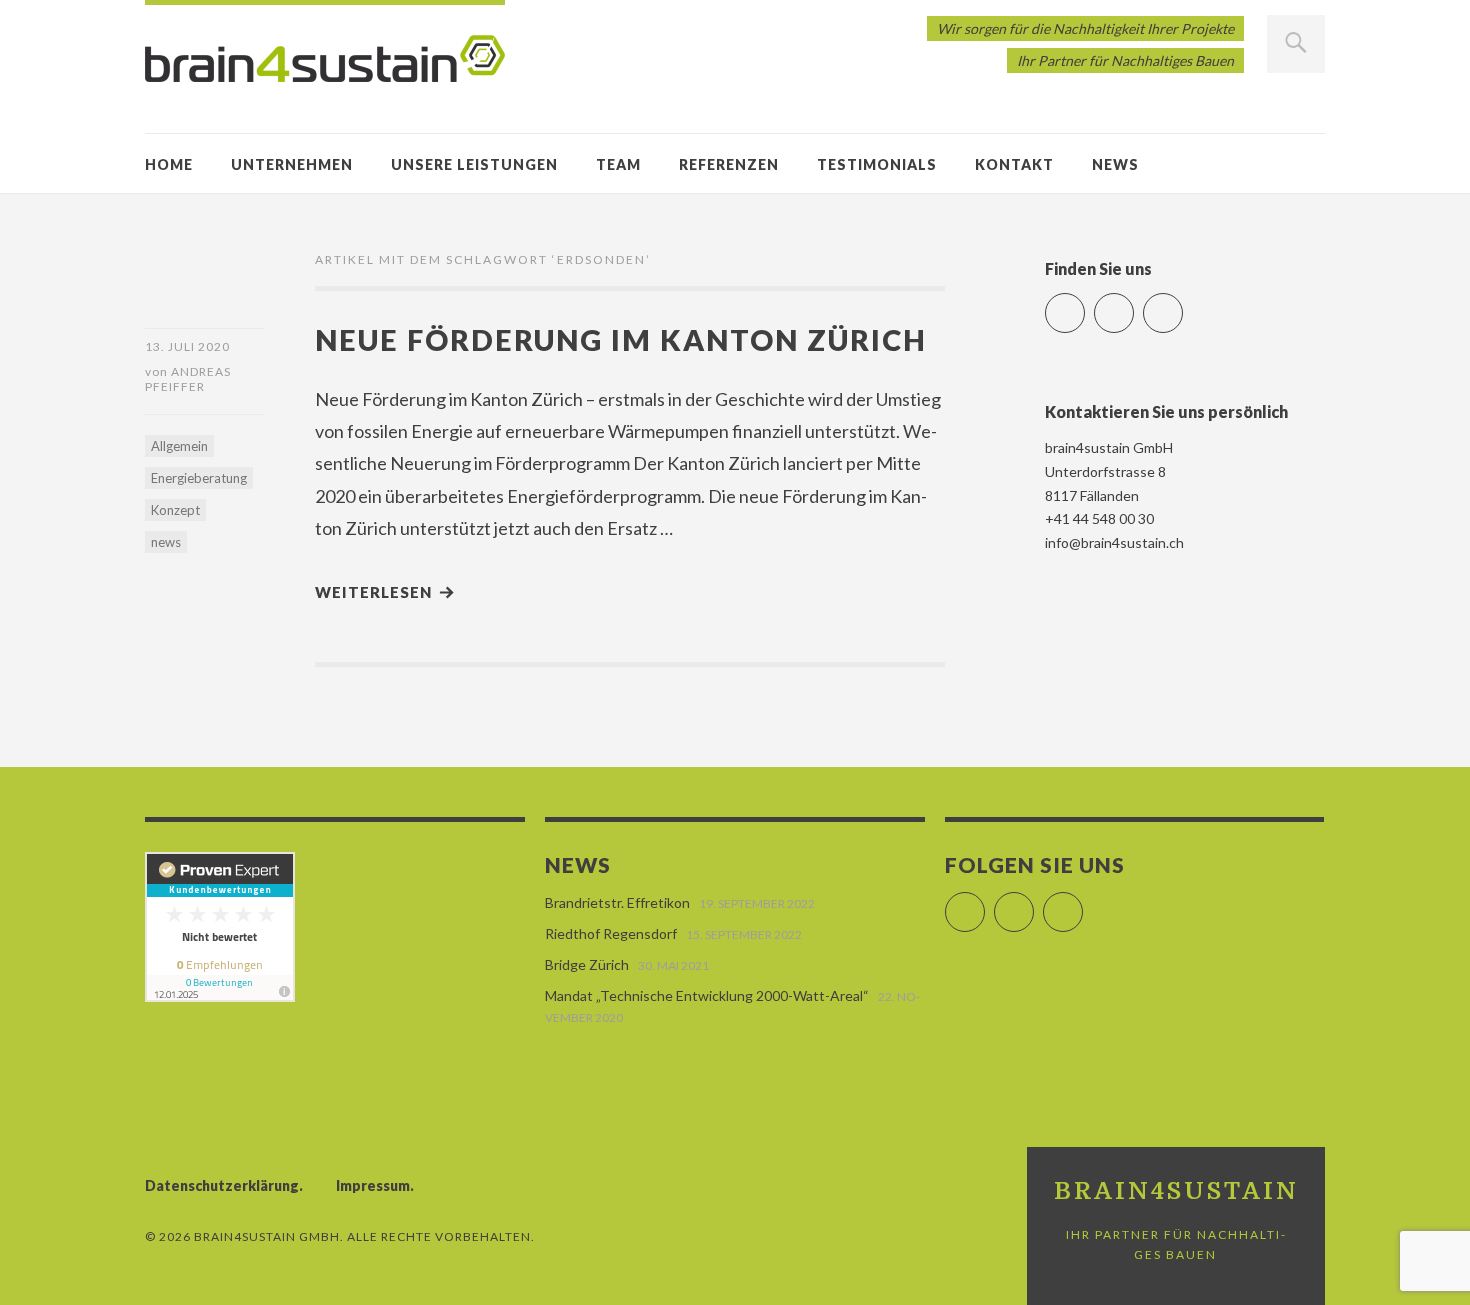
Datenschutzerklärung (222, 1185)
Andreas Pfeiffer (188, 379)
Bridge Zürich (587, 964)
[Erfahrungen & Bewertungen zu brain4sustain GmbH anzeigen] (220, 996)
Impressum (373, 1185)
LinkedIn (1133, 304)
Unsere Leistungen (474, 164)
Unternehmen (292, 164)
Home (169, 164)
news (166, 542)
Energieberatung (199, 478)
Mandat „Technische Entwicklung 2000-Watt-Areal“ (707, 995)
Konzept (175, 510)
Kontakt (1014, 164)
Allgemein (179, 446)
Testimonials (877, 164)
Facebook (1084, 304)
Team (618, 164)
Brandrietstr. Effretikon (617, 902)
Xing (1182, 304)
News (1115, 164)
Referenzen (729, 164)
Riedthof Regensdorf (611, 933)
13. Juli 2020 (187, 346)
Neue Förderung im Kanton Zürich (621, 339)
